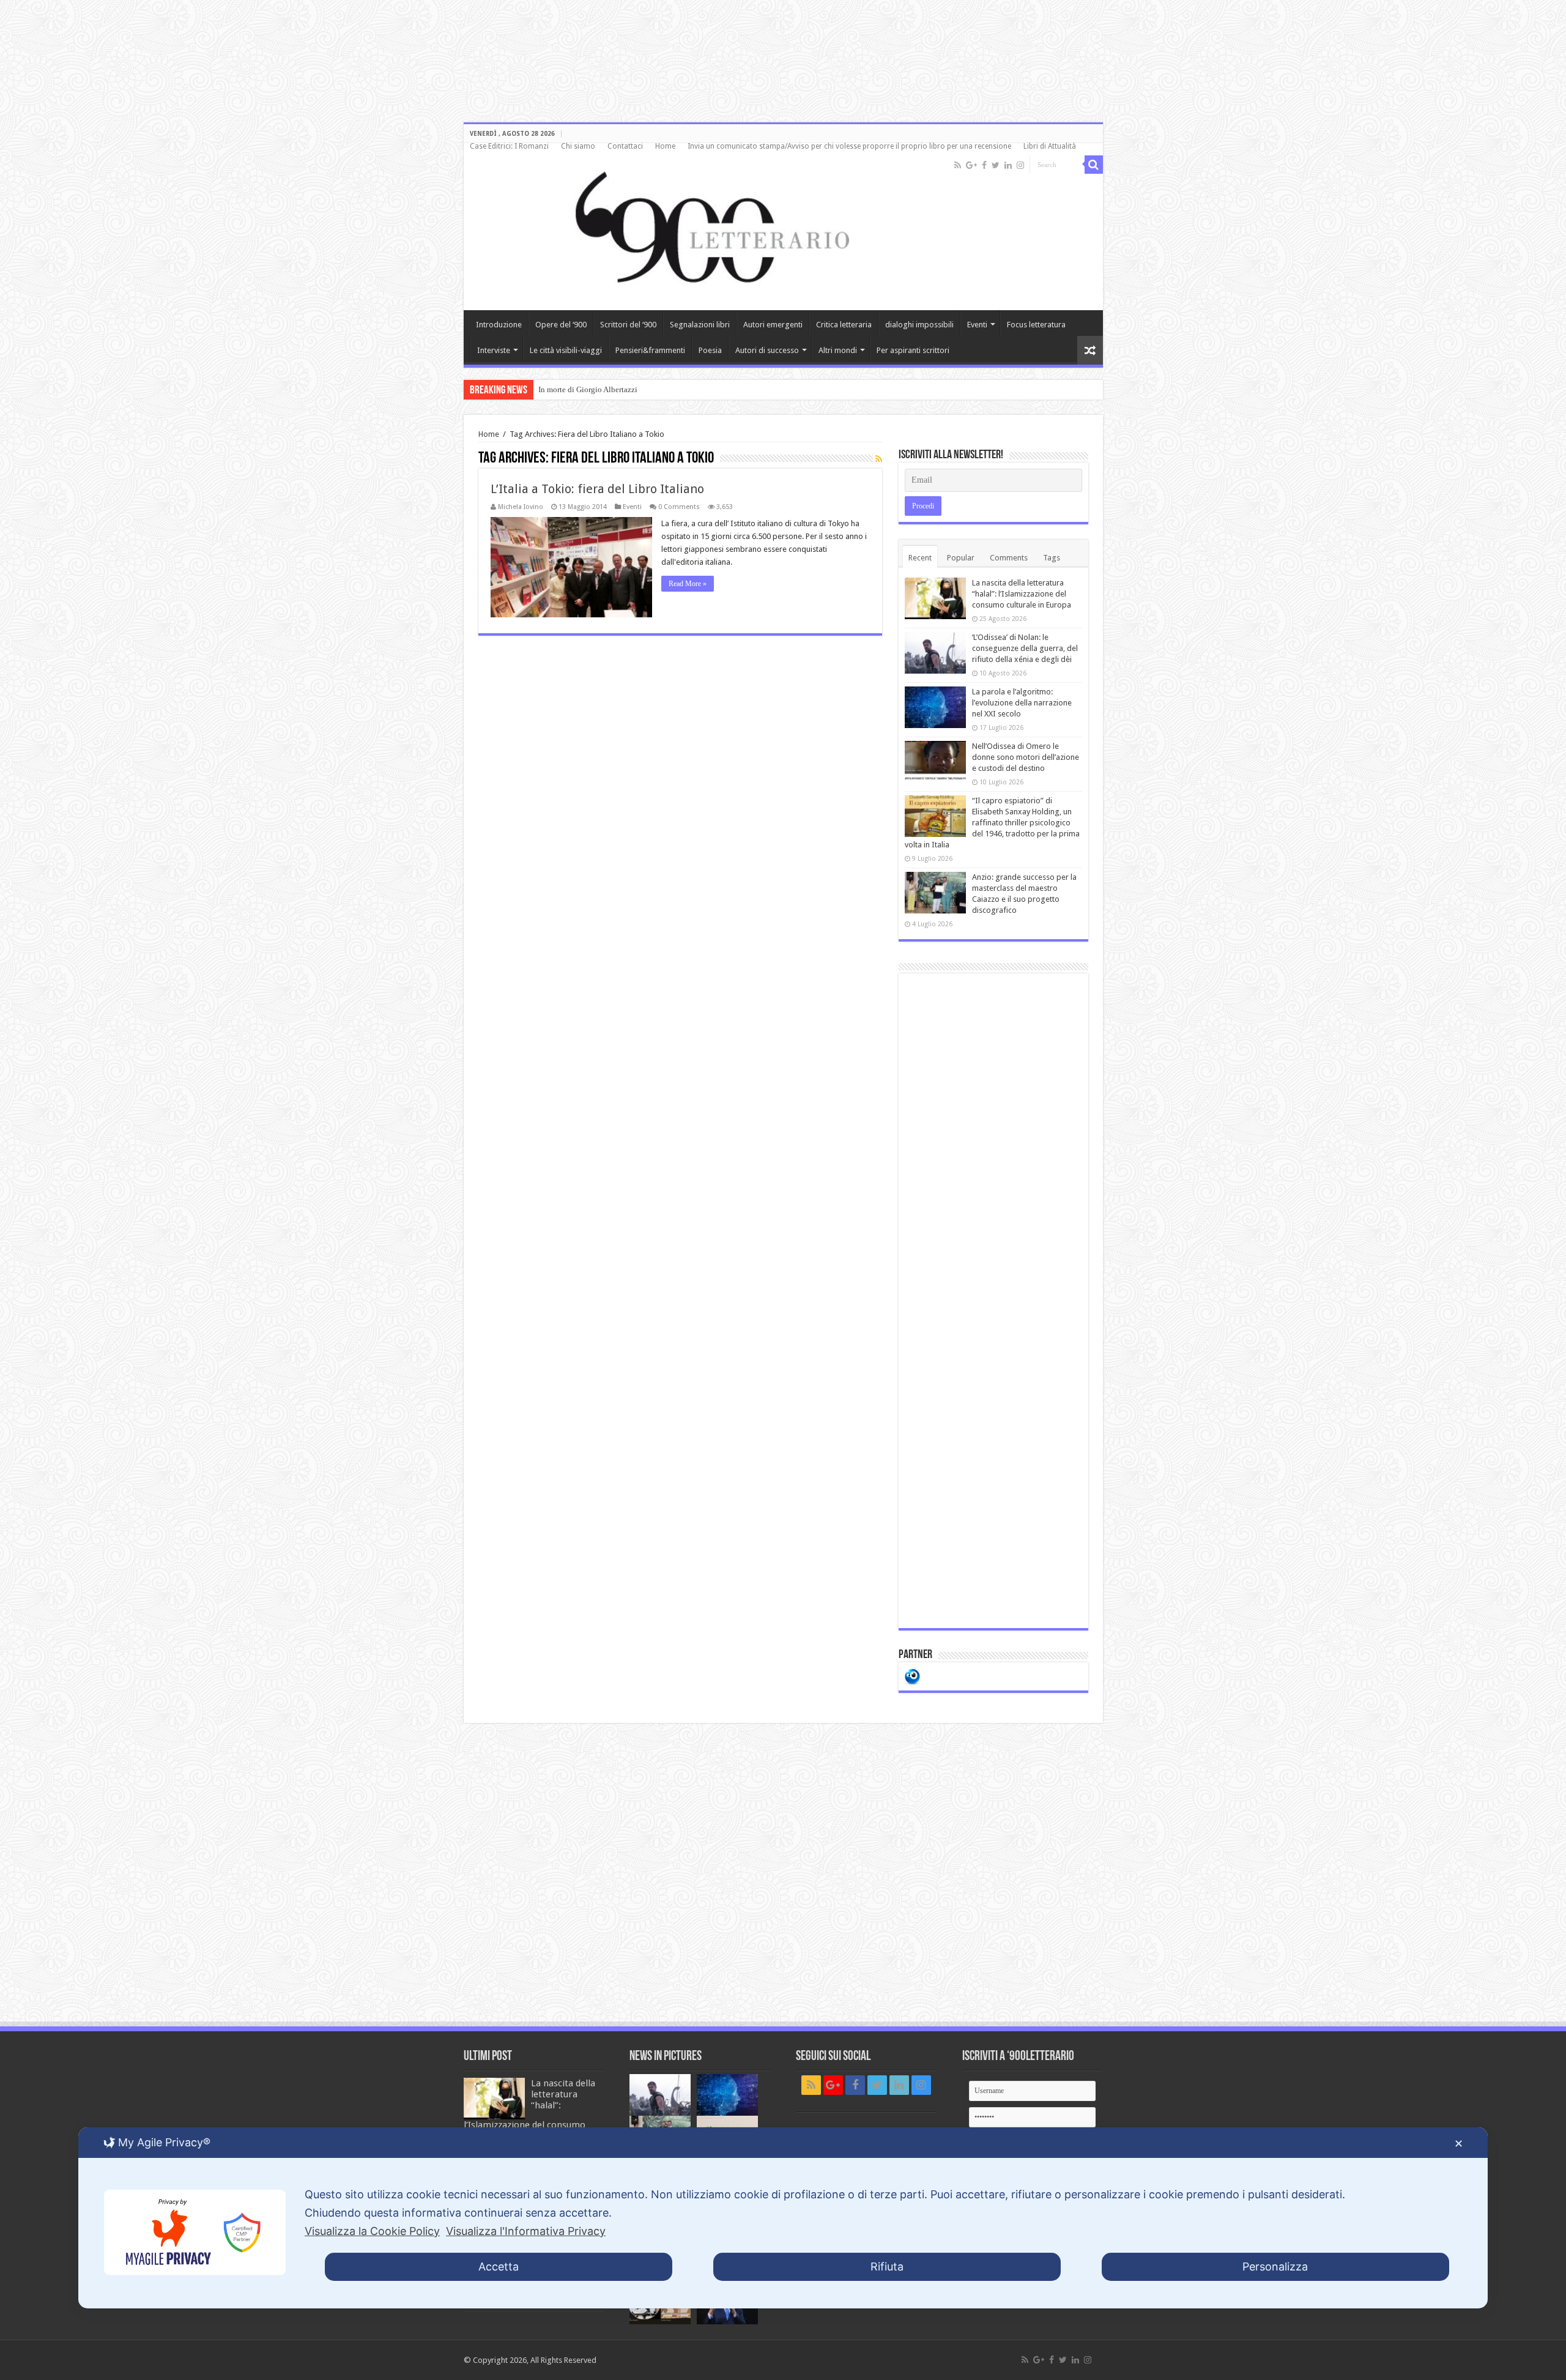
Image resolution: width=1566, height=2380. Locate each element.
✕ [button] (1459, 2144)
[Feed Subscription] (879, 459)
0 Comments (679, 507)
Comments (1009, 558)
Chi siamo (578, 146)
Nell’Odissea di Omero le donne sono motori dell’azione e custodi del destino (1026, 757)
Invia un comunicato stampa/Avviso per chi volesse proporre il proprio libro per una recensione (849, 146)
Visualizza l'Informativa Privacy (526, 2231)
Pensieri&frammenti (650, 350)
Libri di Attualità (1050, 146)
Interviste (494, 350)
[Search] (1094, 165)
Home (665, 146)
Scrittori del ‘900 (628, 325)
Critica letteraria (844, 325)
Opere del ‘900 (561, 325)
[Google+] (971, 165)
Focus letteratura (1036, 325)
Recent (920, 558)
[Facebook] (984, 165)
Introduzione (499, 325)
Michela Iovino (521, 507)
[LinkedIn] (1008, 165)
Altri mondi (838, 350)
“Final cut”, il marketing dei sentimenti (603, 389)
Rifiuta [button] (887, 2267)
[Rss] (958, 165)
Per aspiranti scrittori (913, 350)
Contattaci (625, 146)
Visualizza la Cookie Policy (372, 2231)
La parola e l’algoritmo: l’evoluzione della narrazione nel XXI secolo (1022, 703)
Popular (961, 558)
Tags (1052, 558)
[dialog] (783, 2218)
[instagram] (1020, 165)
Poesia (710, 350)
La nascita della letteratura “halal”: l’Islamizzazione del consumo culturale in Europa (1022, 594)
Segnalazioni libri (700, 325)
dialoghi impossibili (919, 325)
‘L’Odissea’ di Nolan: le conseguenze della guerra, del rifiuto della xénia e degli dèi (1025, 648)
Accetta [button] (499, 2267)
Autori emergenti (773, 325)
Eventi (977, 325)
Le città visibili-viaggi (566, 350)
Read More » (688, 584)
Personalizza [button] (1275, 2267)
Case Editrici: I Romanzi (509, 146)
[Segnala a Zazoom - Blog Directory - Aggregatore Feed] (912, 1675)
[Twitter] (996, 165)
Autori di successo (767, 350)
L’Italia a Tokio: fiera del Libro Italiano (597, 489)
